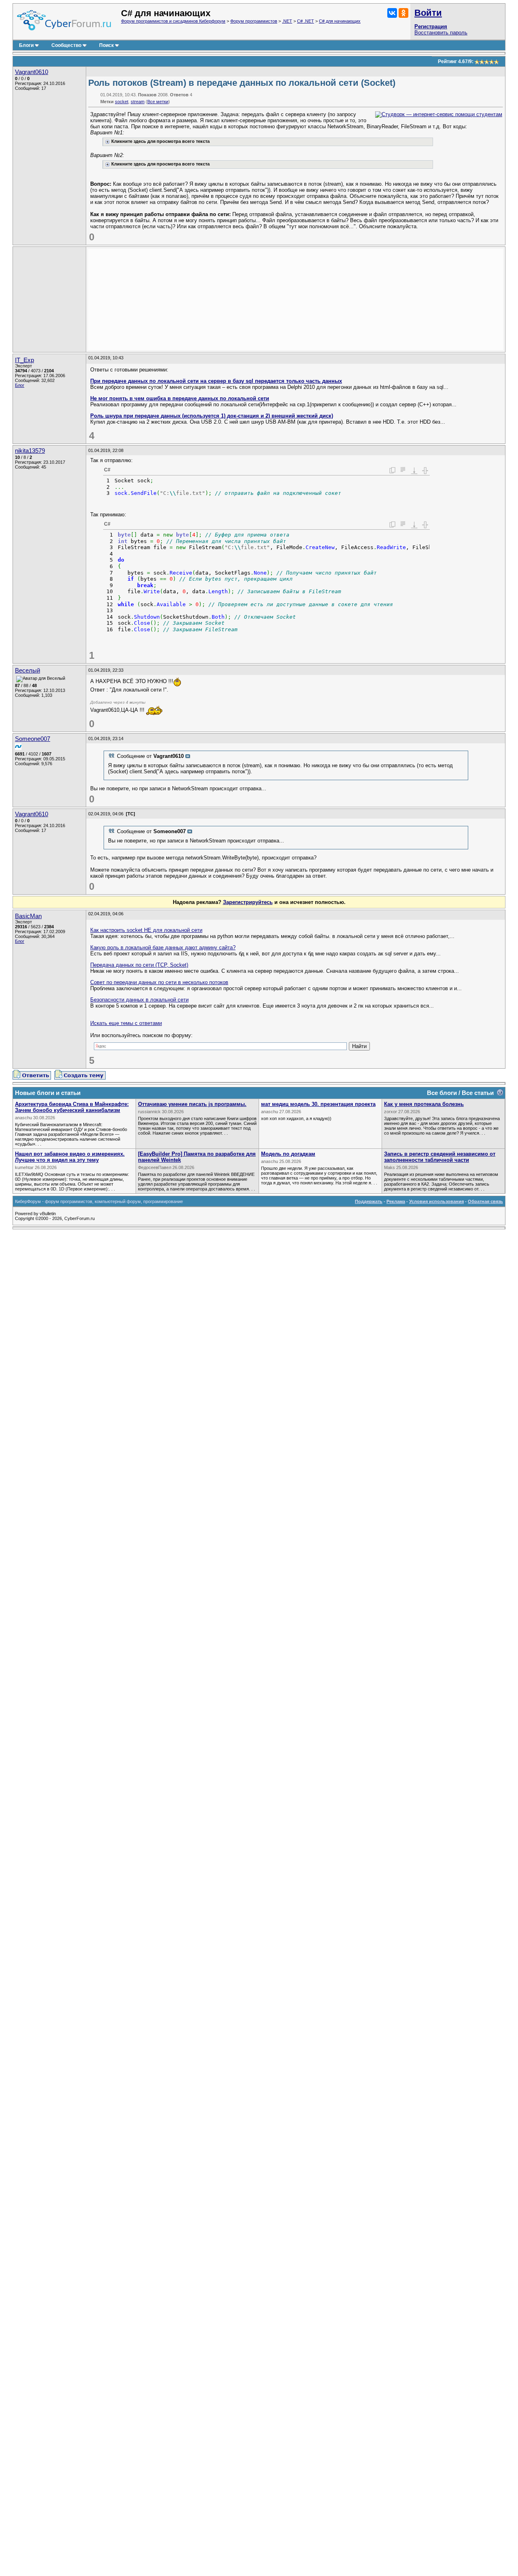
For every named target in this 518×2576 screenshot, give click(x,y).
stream (138, 102)
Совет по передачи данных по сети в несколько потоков (159, 982)
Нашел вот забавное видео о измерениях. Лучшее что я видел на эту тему (70, 1157)
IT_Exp (24, 360)
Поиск (106, 45)
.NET (287, 21)
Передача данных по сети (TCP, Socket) (139, 965)
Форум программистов (254, 21)
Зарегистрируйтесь (248, 902)
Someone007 (33, 739)
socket (122, 102)
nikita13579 (30, 451)
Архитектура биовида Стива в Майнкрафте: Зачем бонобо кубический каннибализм (72, 1107)
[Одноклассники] (403, 13)
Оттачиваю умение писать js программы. (192, 1104)
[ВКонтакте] (392, 13)
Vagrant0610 (32, 72)
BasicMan (28, 916)
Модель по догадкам (288, 1154)
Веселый (28, 671)
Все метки (158, 102)
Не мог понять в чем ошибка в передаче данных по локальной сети (180, 398)
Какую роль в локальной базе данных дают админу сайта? (163, 947)
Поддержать (369, 1201)
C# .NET (306, 21)
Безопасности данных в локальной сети (139, 1000)
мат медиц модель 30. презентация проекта (318, 1104)
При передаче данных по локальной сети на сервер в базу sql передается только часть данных (216, 381)
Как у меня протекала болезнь (424, 1104)
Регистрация (431, 27)
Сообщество (66, 45)
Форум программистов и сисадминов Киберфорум (173, 21)
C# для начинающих (340, 21)
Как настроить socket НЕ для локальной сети (146, 930)
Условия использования (436, 1201)
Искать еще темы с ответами (126, 1023)
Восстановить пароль (441, 33)
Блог (20, 385)
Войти (428, 13)
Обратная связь (485, 1201)
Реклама (396, 1201)
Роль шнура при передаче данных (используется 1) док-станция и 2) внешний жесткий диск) (212, 416)
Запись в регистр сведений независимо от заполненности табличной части (440, 1157)
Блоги (26, 45)
